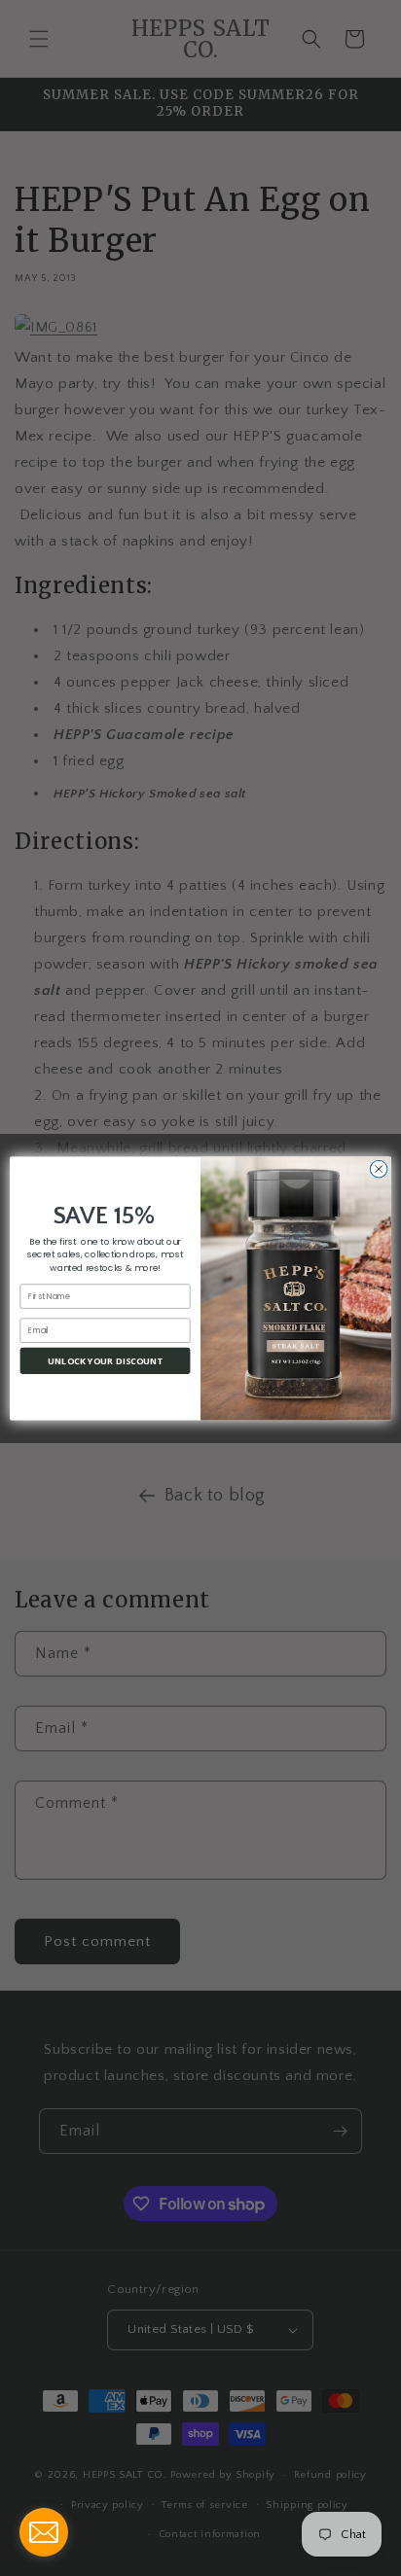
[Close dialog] (379, 1169)
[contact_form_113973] (44, 2532)
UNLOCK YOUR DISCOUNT (106, 1360)
